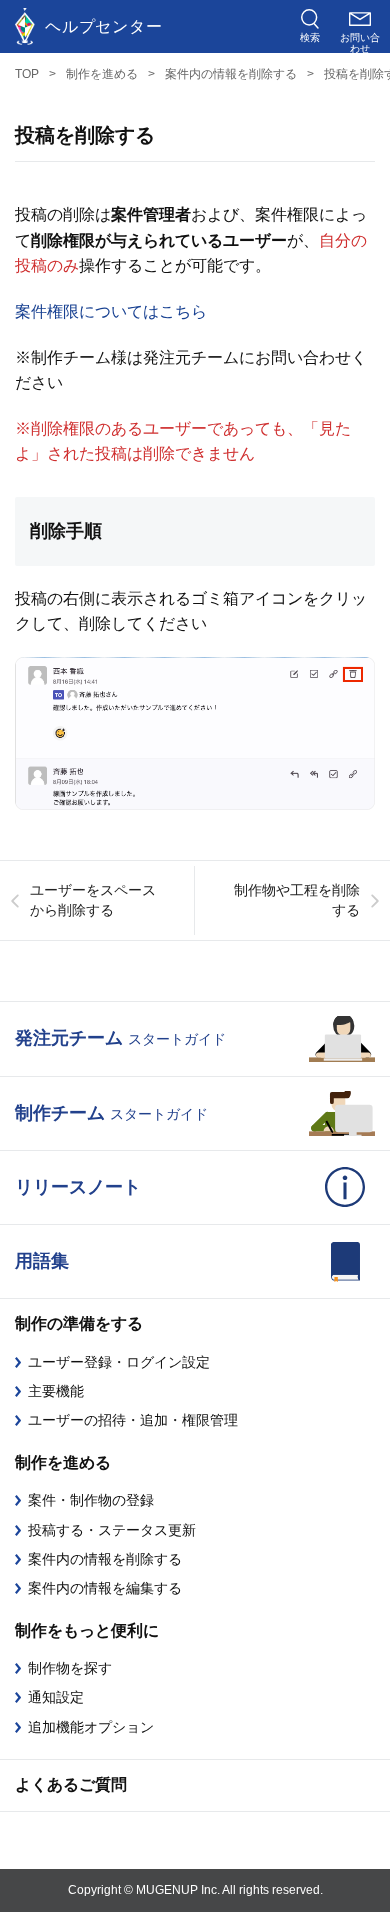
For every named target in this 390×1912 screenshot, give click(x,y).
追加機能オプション (91, 1727)
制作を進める (102, 74)
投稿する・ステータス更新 (112, 1530)
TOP (27, 74)
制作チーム (111, 1113)
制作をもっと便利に (87, 1630)
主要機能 (56, 1391)
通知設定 (56, 1697)
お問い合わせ (360, 42)
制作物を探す (70, 1668)
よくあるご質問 (71, 1784)
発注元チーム (120, 1038)
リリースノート (78, 1187)
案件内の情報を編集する (105, 1588)
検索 (310, 37)
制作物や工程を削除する (297, 900)
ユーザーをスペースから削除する (93, 900)
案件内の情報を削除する (231, 74)
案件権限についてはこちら (111, 311)
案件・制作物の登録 (91, 1500)
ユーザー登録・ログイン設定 (119, 1362)
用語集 (42, 1261)
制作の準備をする (79, 1323)
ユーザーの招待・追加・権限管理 (133, 1420)
